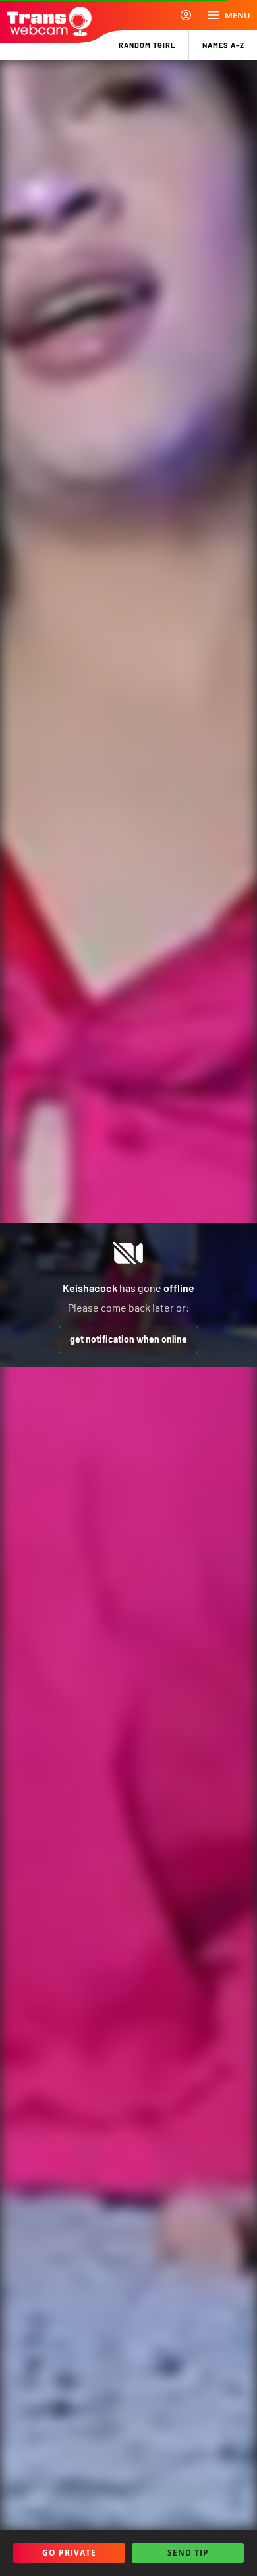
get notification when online (128, 1339)
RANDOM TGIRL (147, 45)
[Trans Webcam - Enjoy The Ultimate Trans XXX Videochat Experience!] (49, 21)
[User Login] (186, 15)
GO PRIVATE (69, 2553)
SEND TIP (188, 2553)
